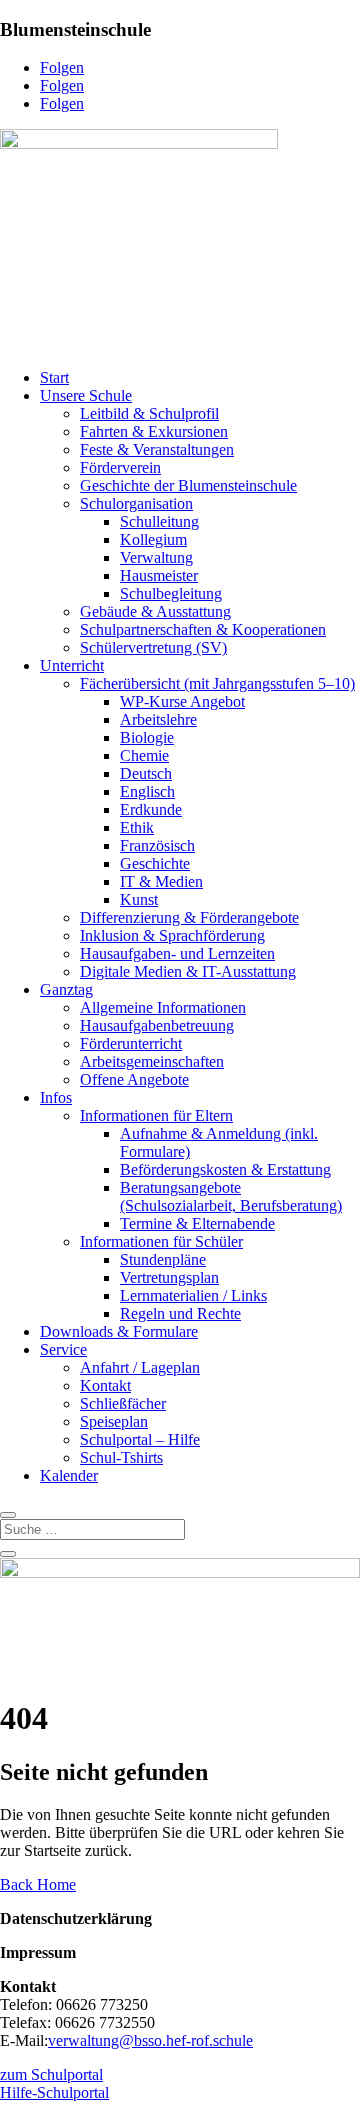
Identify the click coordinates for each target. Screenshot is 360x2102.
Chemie (144, 755)
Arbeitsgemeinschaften (152, 1061)
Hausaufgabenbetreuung (157, 1025)
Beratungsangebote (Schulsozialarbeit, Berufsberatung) (231, 1196)
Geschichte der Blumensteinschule (188, 485)
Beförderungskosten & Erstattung (225, 1169)
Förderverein (120, 467)
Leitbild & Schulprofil (149, 413)
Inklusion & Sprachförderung (172, 935)
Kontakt (105, 1385)
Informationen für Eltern (156, 1115)
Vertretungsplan (169, 1277)
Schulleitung (159, 521)
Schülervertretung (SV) (153, 647)
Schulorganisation (136, 503)
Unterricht (72, 665)
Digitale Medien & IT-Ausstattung (188, 971)
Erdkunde (151, 809)
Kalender (69, 1475)
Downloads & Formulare (119, 1331)
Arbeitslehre (158, 719)
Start (54, 377)
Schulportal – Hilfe (140, 1439)
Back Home (38, 1884)
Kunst (139, 899)
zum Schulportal (51, 2074)
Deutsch (146, 773)
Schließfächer (123, 1403)
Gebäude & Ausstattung (155, 611)
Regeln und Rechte (180, 1313)
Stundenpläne (163, 1259)
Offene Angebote (134, 1079)
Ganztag (66, 989)
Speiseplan (114, 1421)
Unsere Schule (86, 395)
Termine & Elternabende (197, 1223)
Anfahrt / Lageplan (140, 1367)
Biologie (147, 737)
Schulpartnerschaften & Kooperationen (203, 629)
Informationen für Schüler (161, 1241)
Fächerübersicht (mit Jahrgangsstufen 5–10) (217, 683)
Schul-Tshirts (121, 1457)
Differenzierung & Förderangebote (189, 917)
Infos (56, 1097)
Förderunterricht (131, 1043)
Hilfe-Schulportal (54, 2092)
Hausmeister (159, 575)
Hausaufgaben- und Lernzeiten (177, 953)
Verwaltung (156, 557)
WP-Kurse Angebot (182, 701)
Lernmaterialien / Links (193, 1295)
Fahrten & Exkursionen (154, 431)
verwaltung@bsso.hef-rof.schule (150, 2040)
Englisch (147, 791)
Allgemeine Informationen (163, 1007)
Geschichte (155, 863)
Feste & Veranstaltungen (157, 449)
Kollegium (153, 539)
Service (63, 1349)
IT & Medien (161, 881)
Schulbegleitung (171, 593)
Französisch (157, 845)
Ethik (137, 827)
